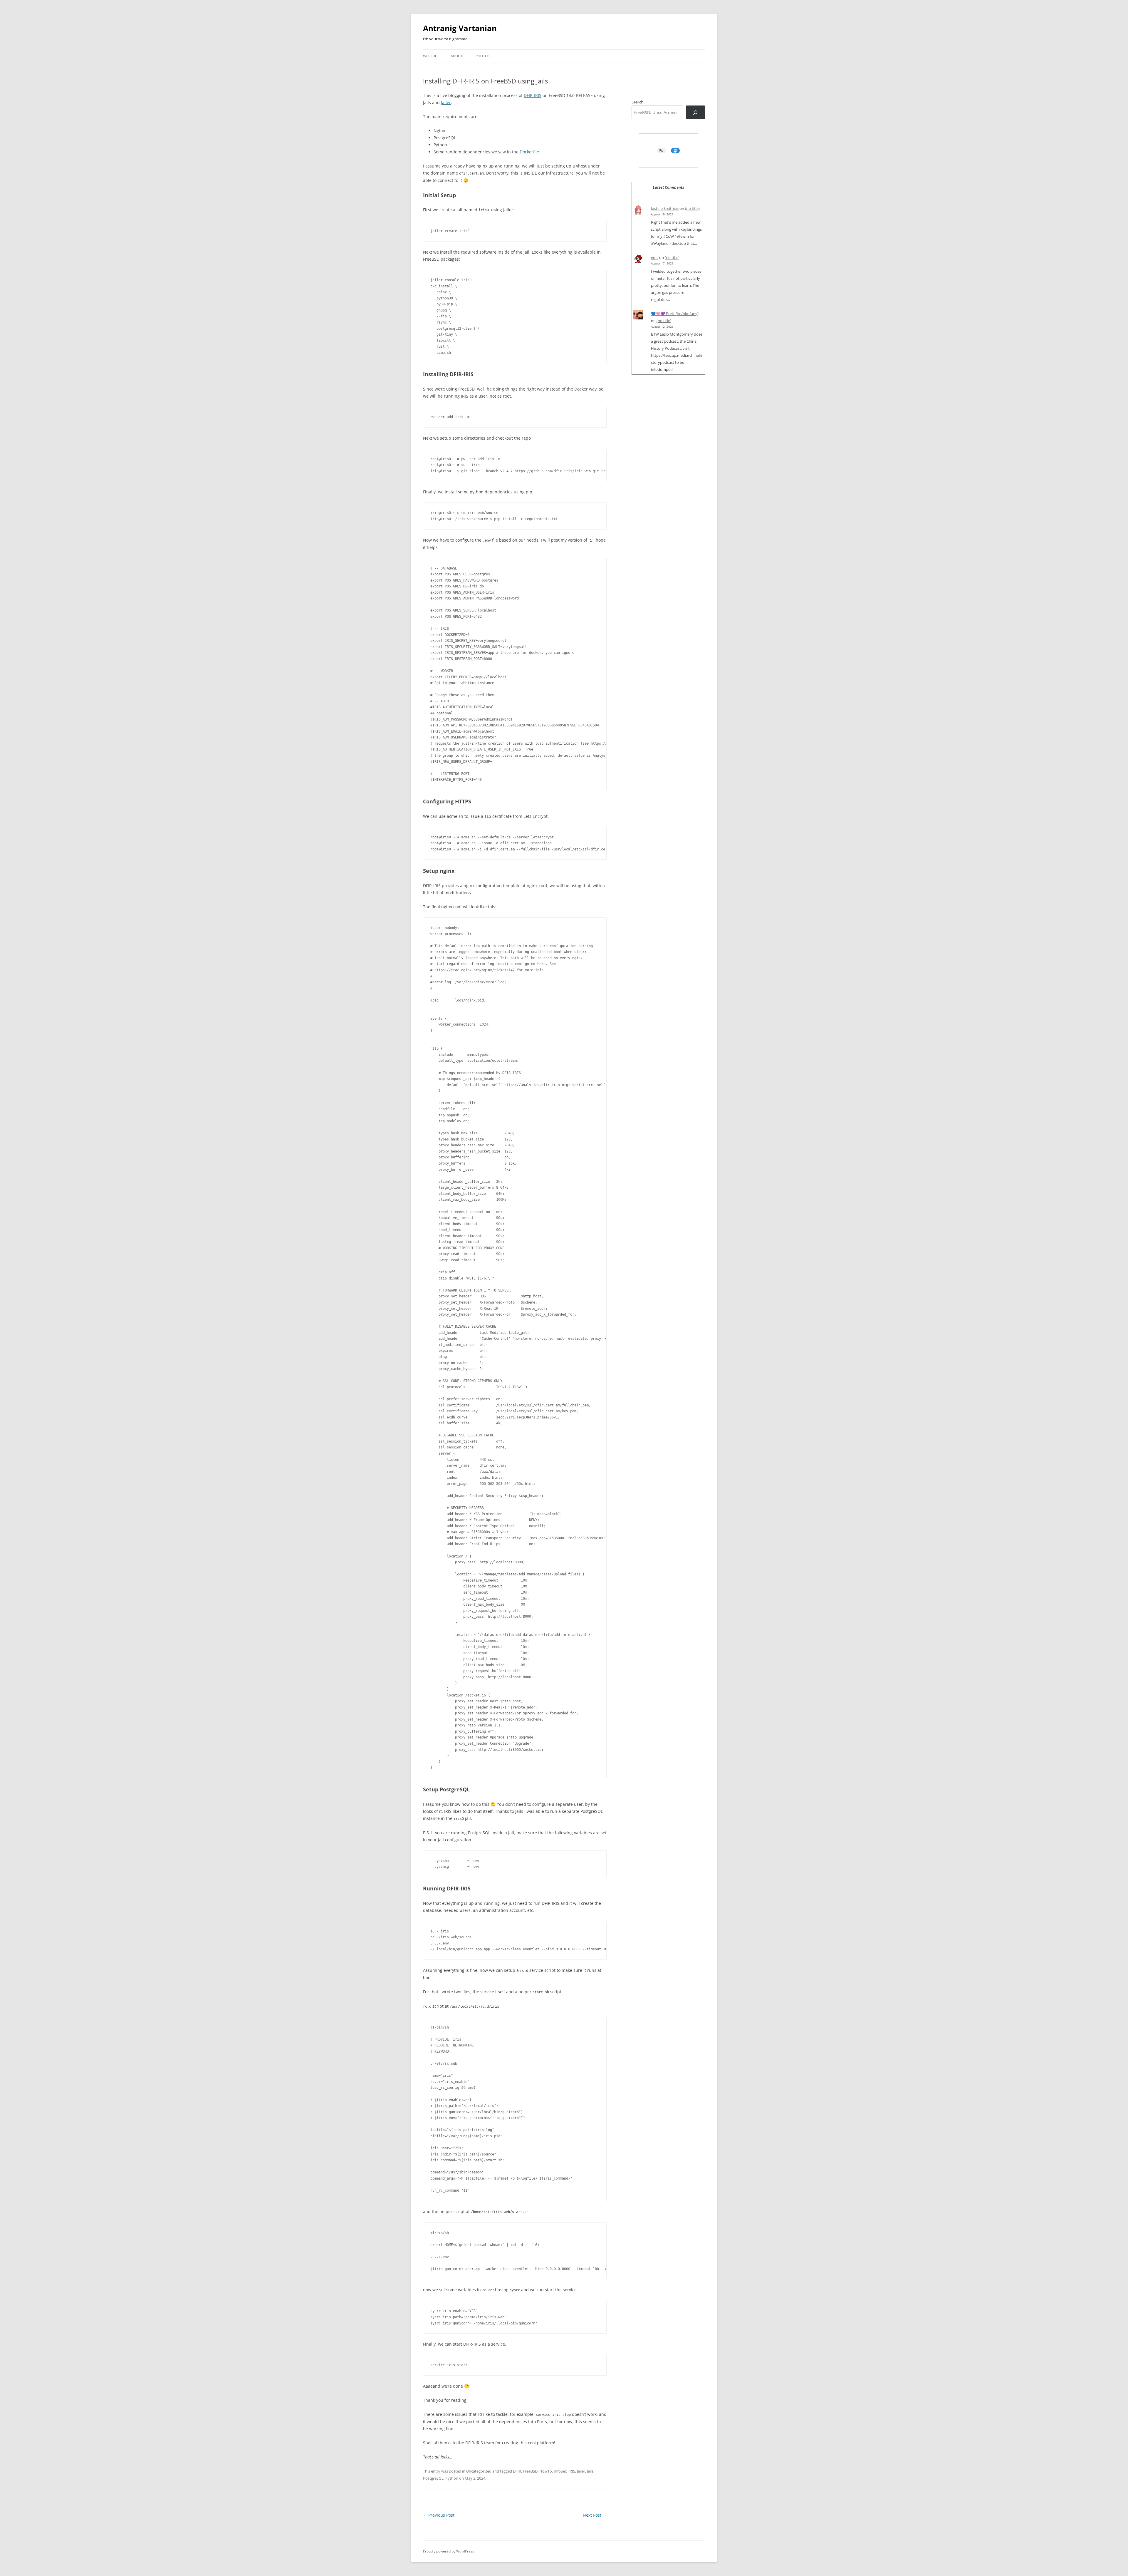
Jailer (446, 102)
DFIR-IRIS (533, 95)
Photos (483, 56)
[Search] (695, 112)
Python (452, 2478)
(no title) (692, 208)
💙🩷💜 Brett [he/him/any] (675, 314)
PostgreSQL (433, 2478)
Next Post (595, 2515)
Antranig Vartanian (460, 28)
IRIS (572, 2471)
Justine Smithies (665, 208)
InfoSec (560, 2471)
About (457, 56)
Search (637, 102)
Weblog (430, 56)
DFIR (517, 2471)
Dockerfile (529, 152)
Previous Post (439, 2515)
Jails (590, 2471)
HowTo (546, 2471)
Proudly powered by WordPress (449, 2551)
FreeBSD (530, 2471)
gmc (655, 257)
